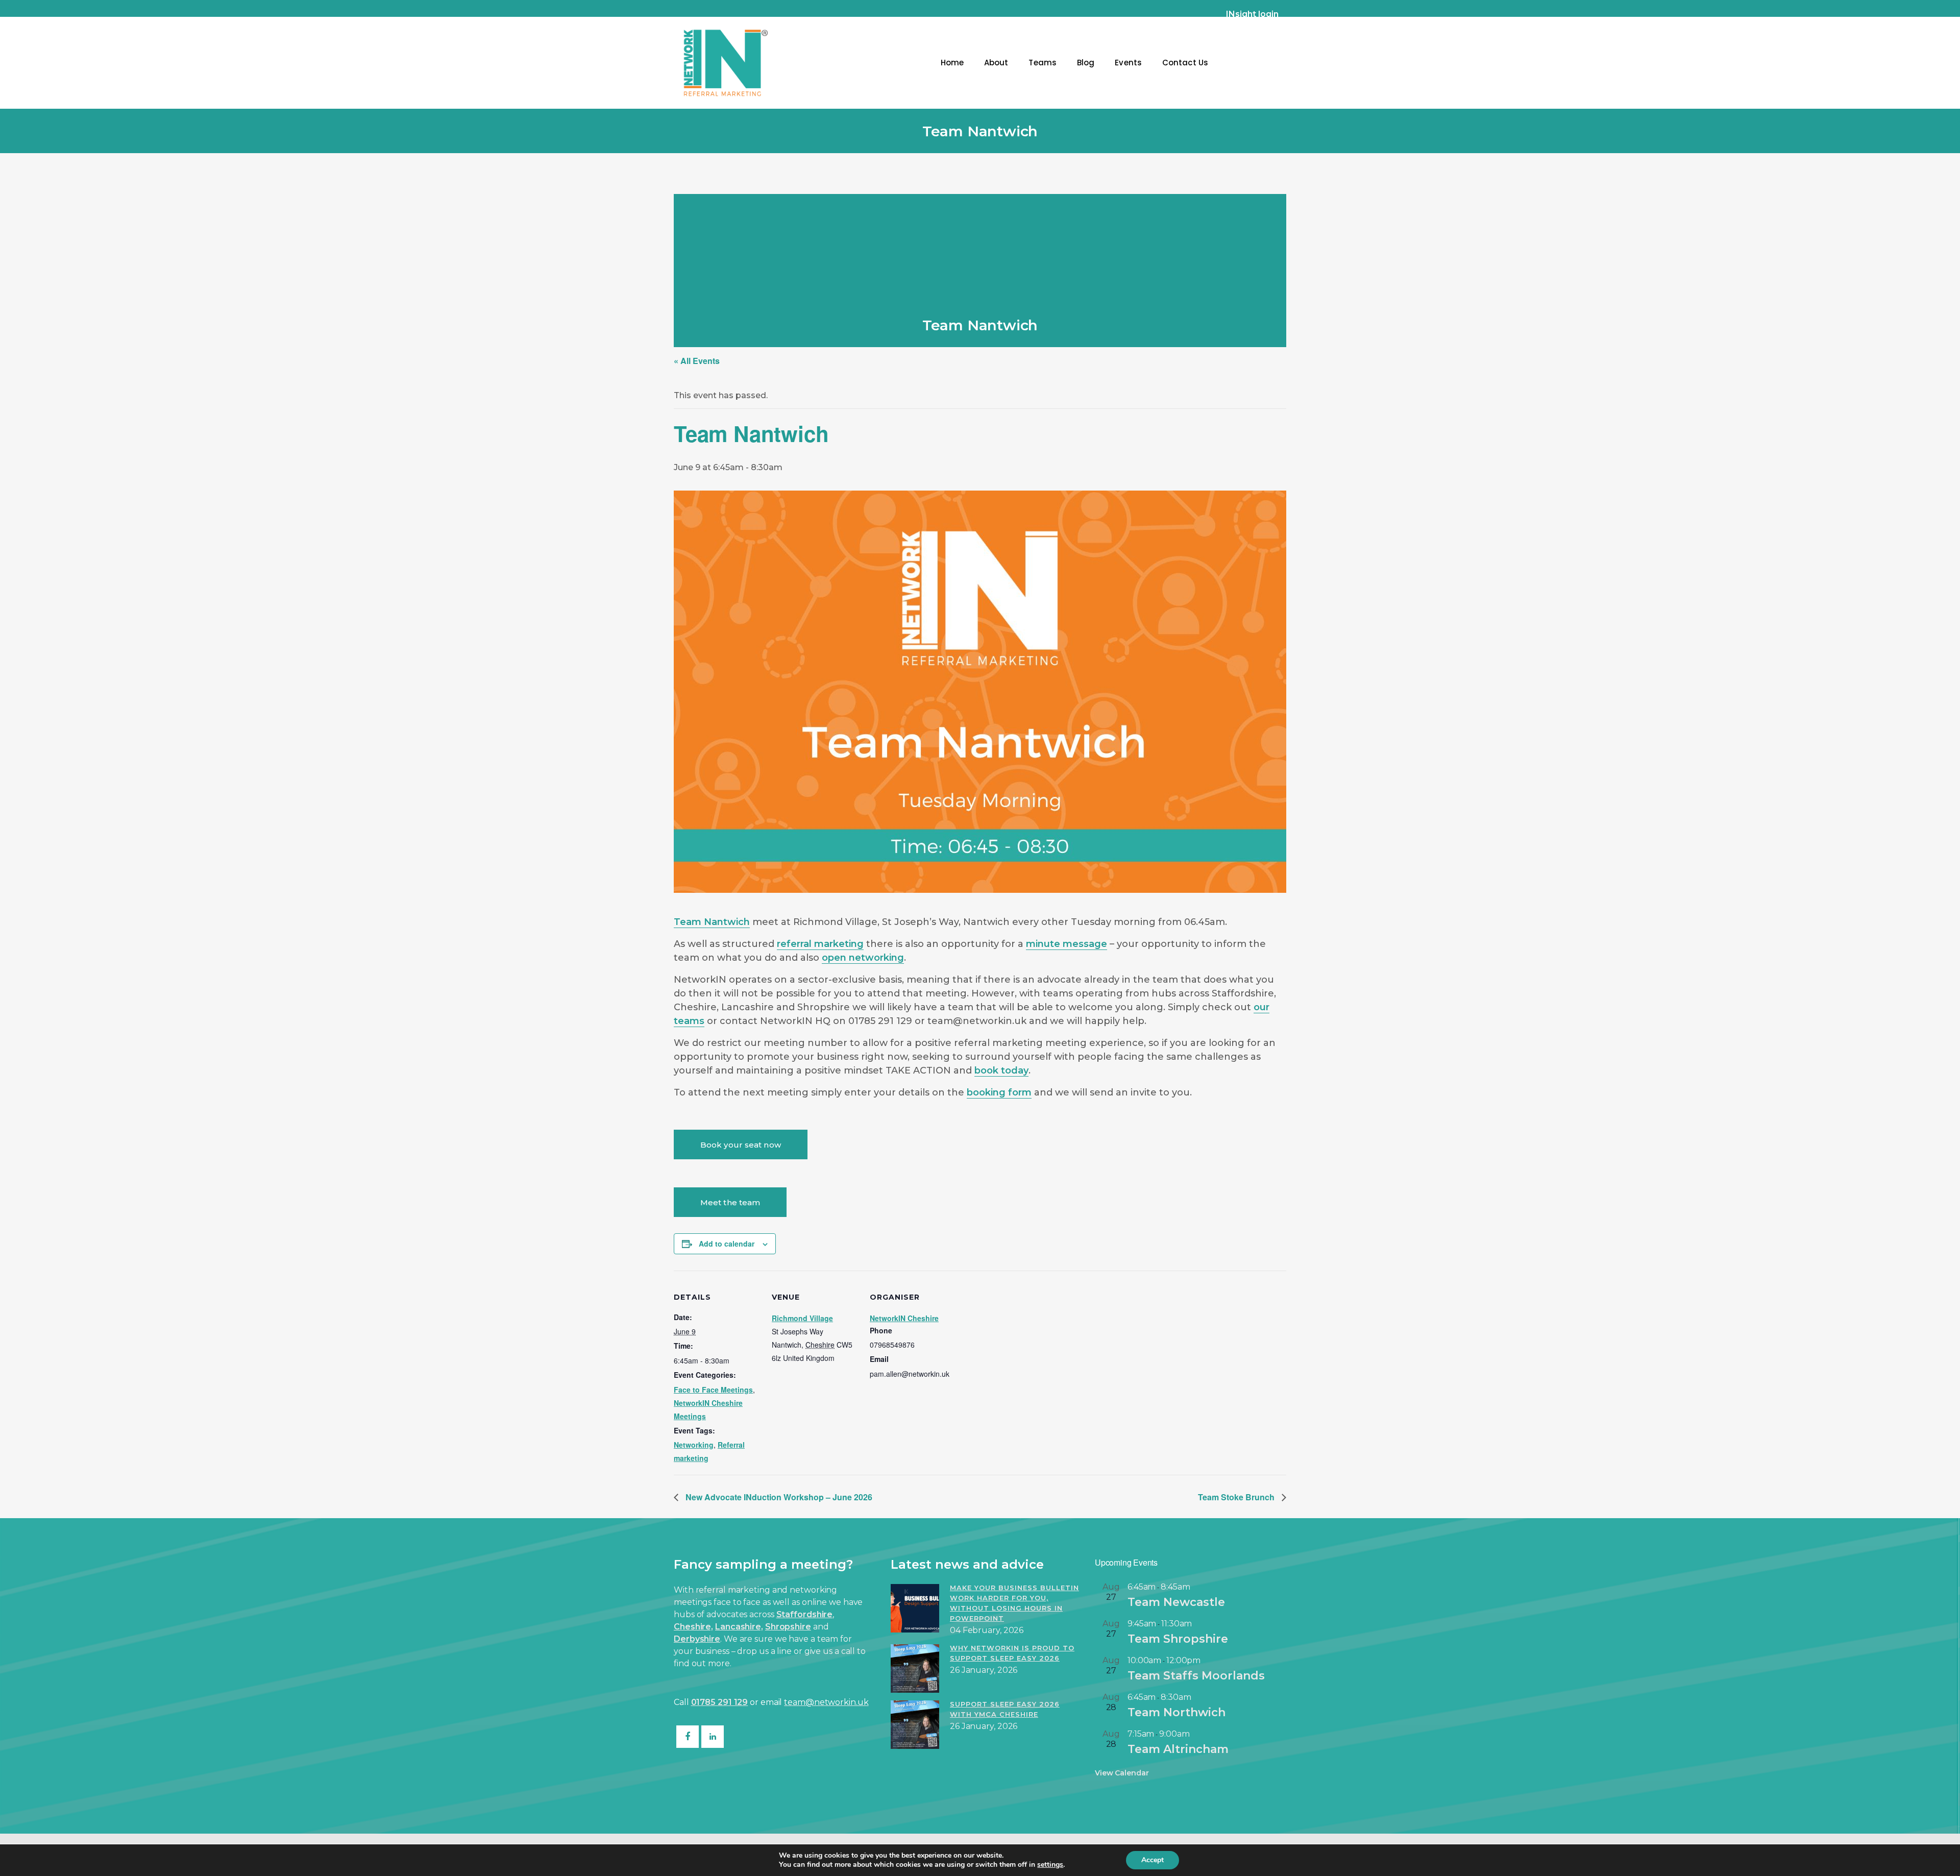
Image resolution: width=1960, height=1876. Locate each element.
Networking (694, 1445)
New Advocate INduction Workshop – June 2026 (778, 1497)
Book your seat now (741, 1145)
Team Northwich (1177, 1712)
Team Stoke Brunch (1237, 1497)
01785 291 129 (720, 1702)
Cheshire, (693, 1627)
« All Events (697, 361)
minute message (1067, 944)
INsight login (1252, 14)
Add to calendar (727, 1244)
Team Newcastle (1176, 1602)
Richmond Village (802, 1318)
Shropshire (788, 1627)
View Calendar (1122, 1773)
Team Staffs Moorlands (1196, 1676)
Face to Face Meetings (713, 1390)
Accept (1153, 1860)
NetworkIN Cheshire (904, 1318)
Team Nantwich (712, 922)
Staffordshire (805, 1614)
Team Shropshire (1178, 1639)
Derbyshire (697, 1639)
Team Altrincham (1178, 1749)
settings (1050, 1865)
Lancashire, (739, 1627)
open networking (863, 958)
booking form (999, 1092)
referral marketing (820, 944)
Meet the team (730, 1202)
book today (1001, 1070)
